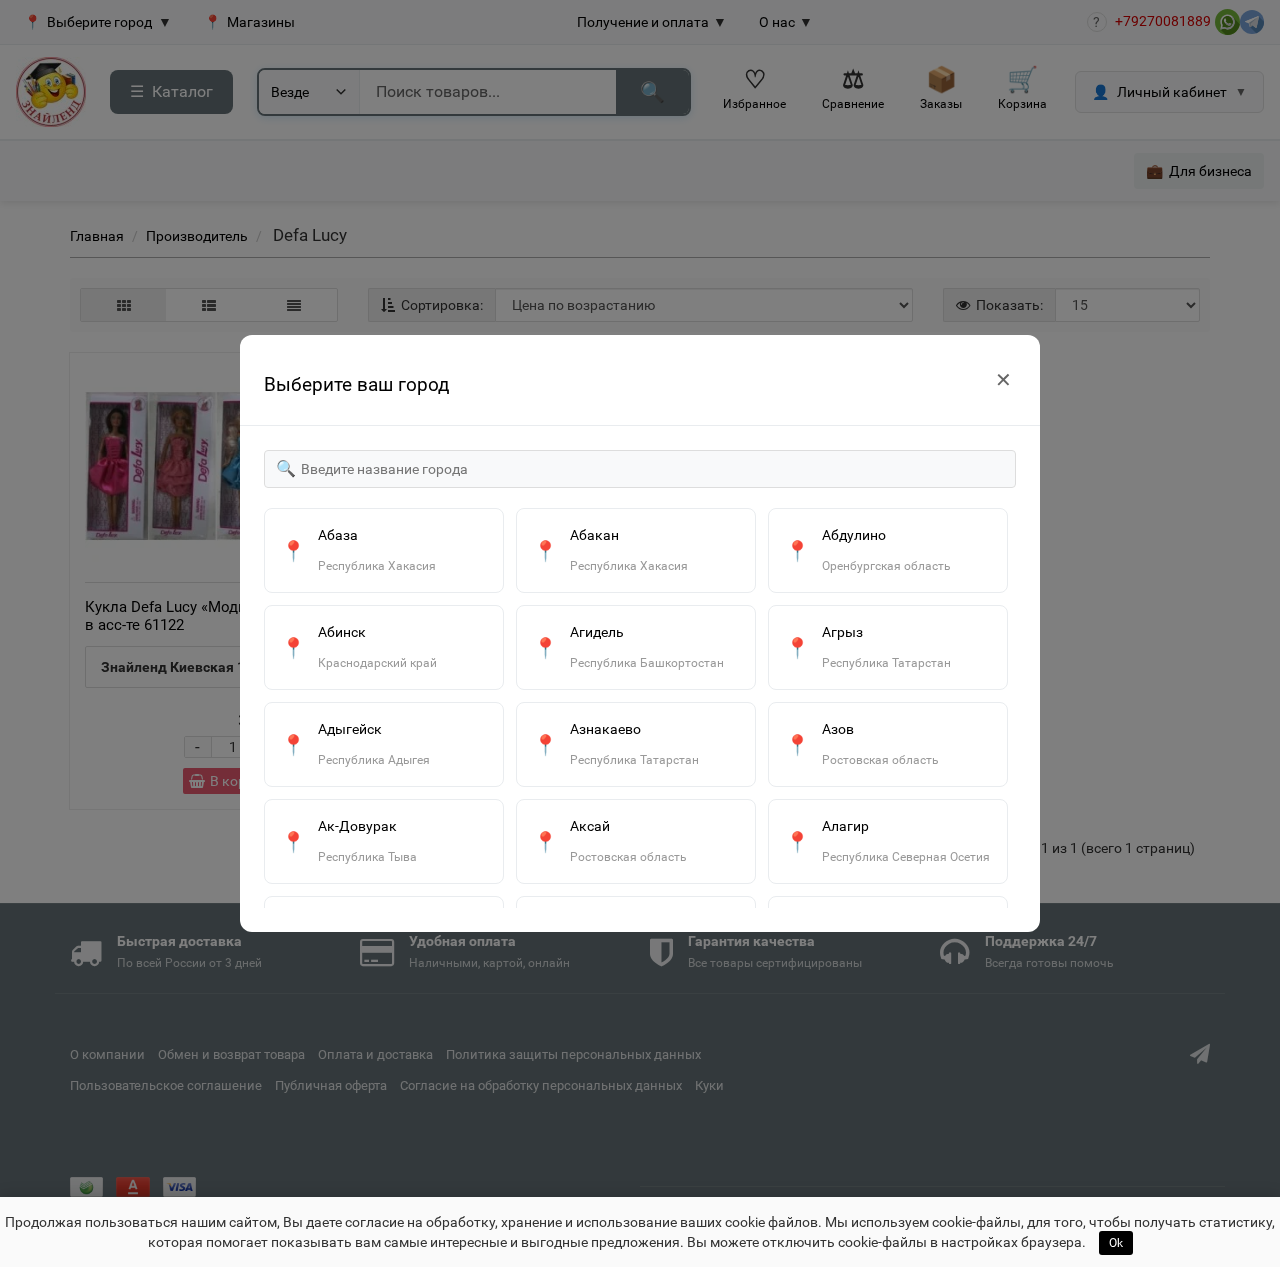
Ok (1116, 1243)
